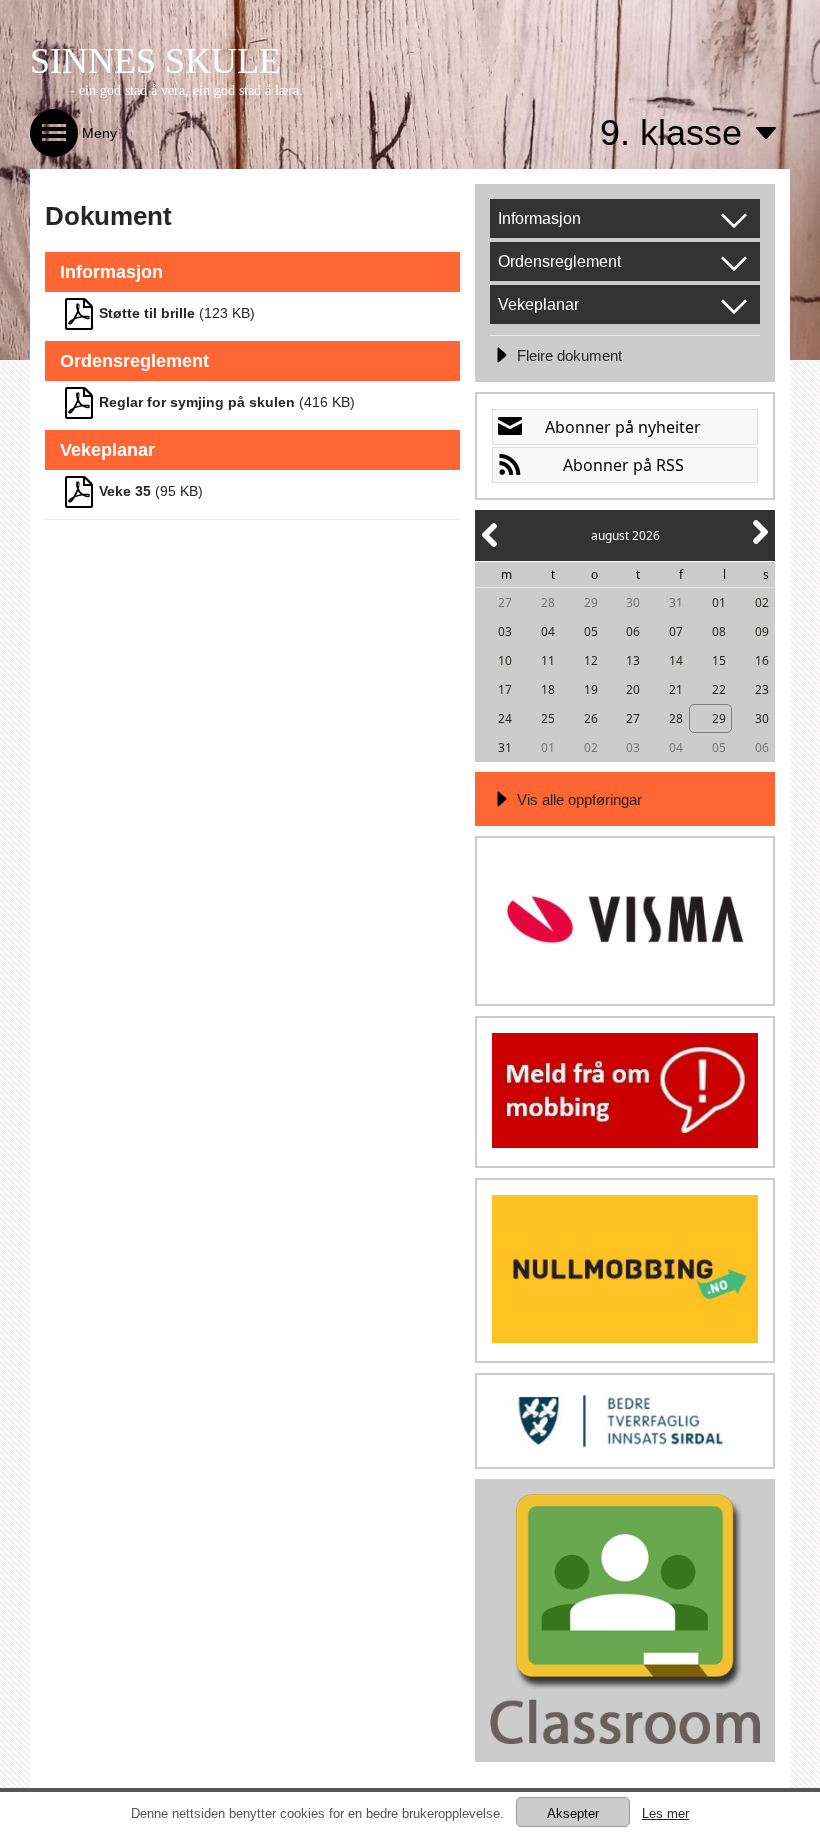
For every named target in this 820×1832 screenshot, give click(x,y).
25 (548, 718)
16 (762, 660)
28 (548, 602)
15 (719, 660)
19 (591, 689)
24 (505, 718)
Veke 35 (125, 491)
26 (591, 718)
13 (633, 660)
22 (719, 689)
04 (548, 631)
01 (719, 602)
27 (505, 602)
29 (591, 602)
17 (505, 689)
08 (719, 631)
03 (505, 631)
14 (676, 660)
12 (591, 660)
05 (591, 631)
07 (676, 631)
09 (762, 631)
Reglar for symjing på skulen (197, 402)
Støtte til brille (147, 313)
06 (633, 631)
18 (548, 689)
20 (633, 689)
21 (676, 689)
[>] (759, 543)
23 (762, 689)
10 (505, 660)
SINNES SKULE (155, 61)
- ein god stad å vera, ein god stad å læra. (186, 90)
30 (633, 602)
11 (548, 660)
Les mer (665, 1813)
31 (676, 602)
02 (762, 602)
